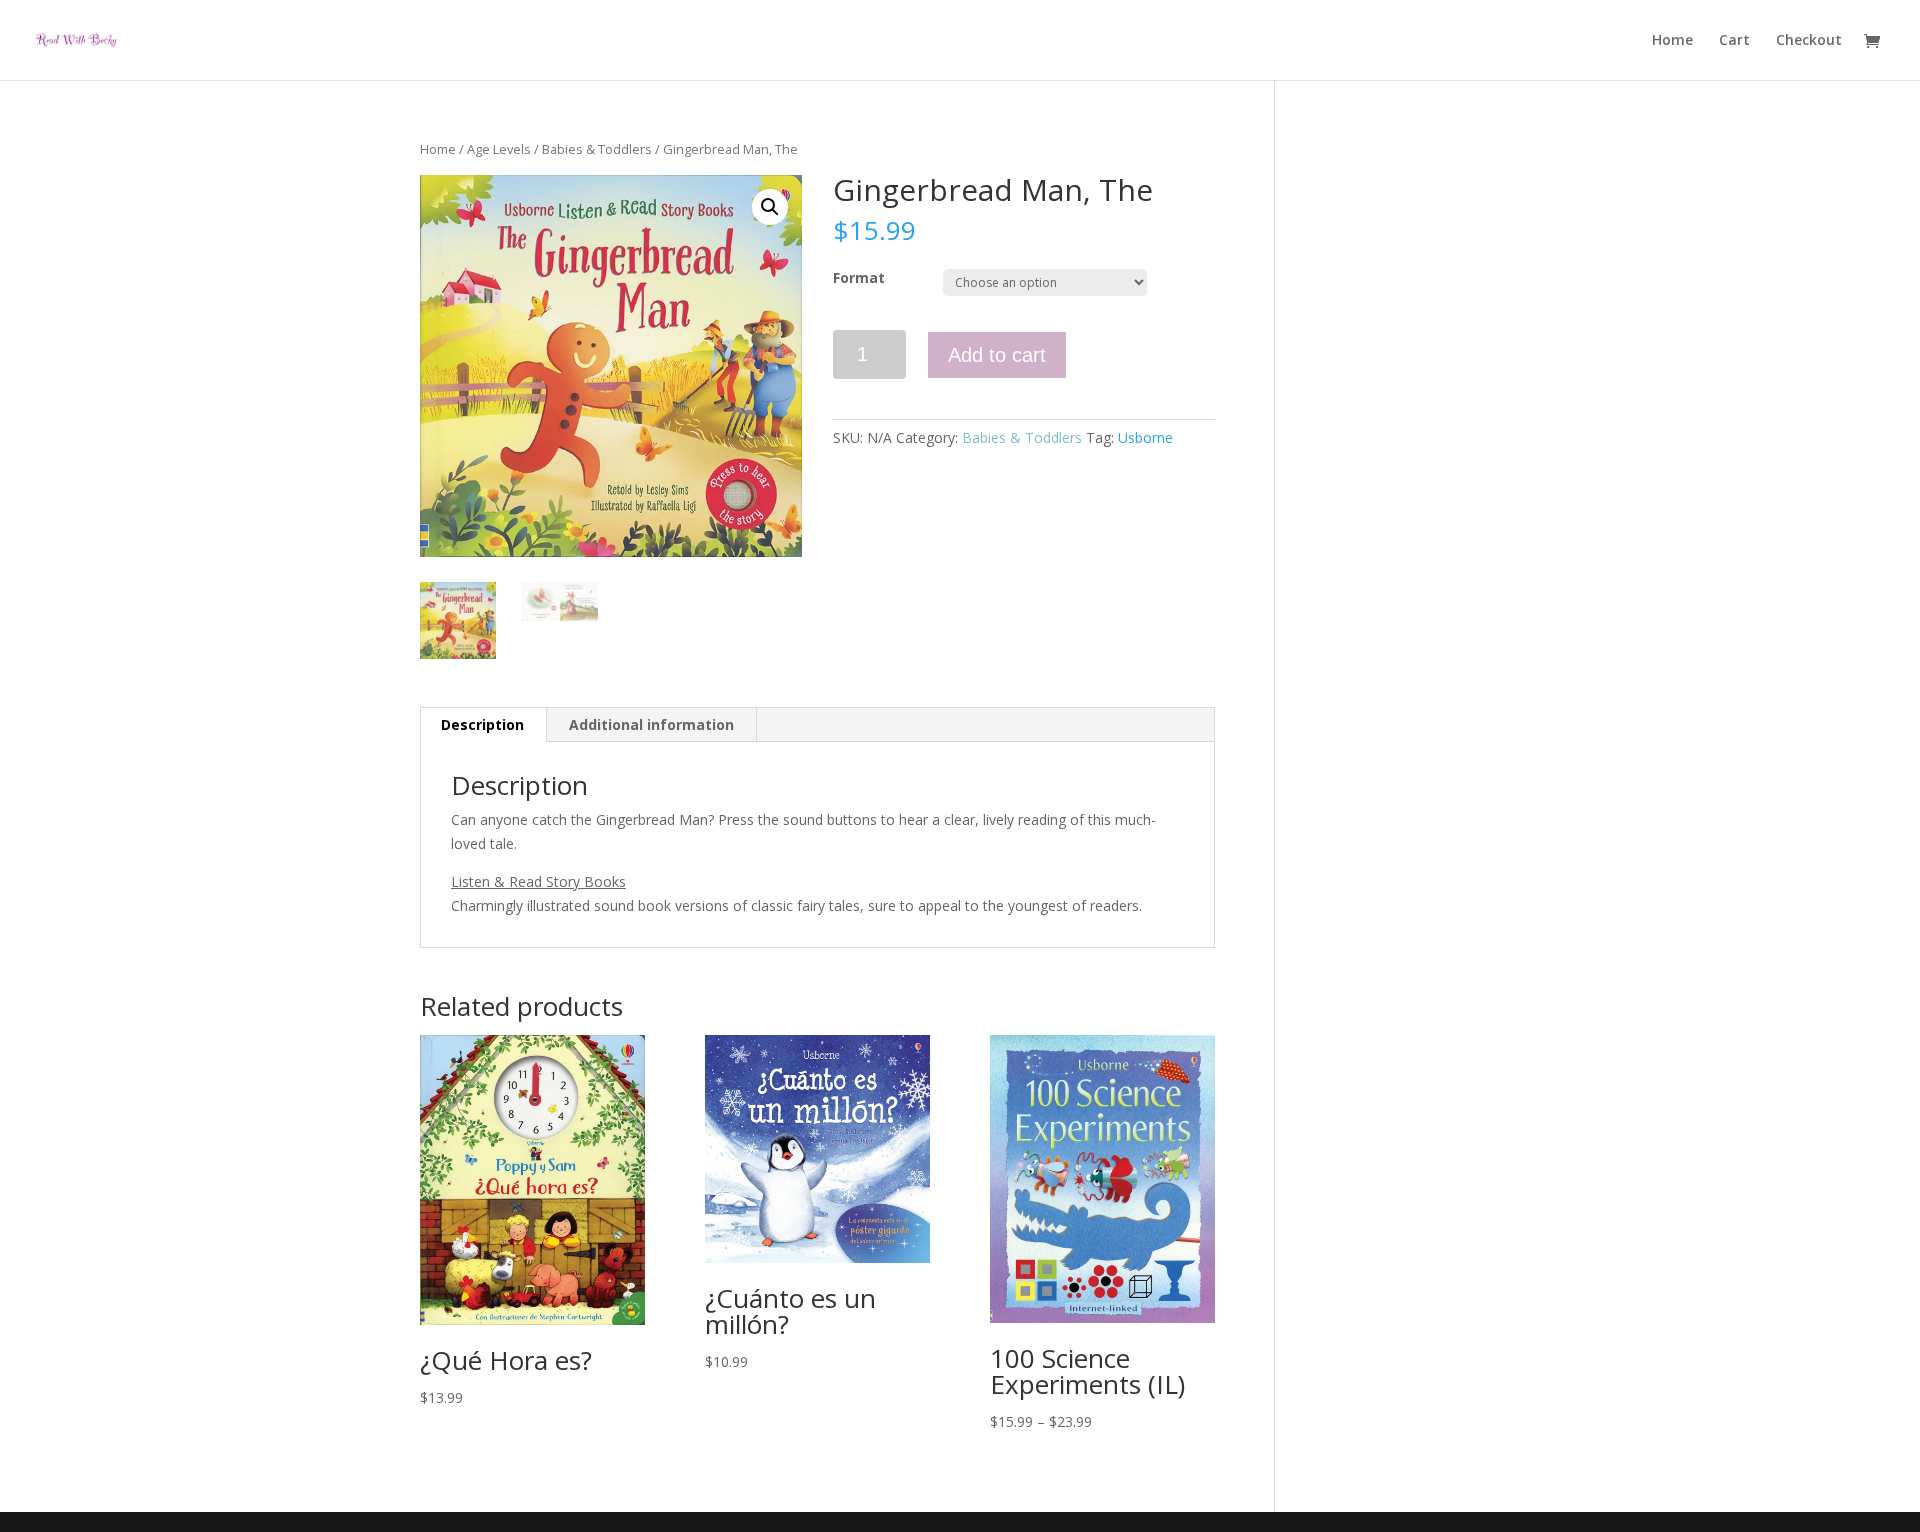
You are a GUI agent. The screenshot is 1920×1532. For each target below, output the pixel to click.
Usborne (1145, 437)
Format (859, 277)
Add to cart (997, 355)
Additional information (651, 724)
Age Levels (499, 149)
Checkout (1809, 41)
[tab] (483, 725)
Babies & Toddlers (597, 149)
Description (482, 724)
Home (1672, 41)
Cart (1734, 41)
